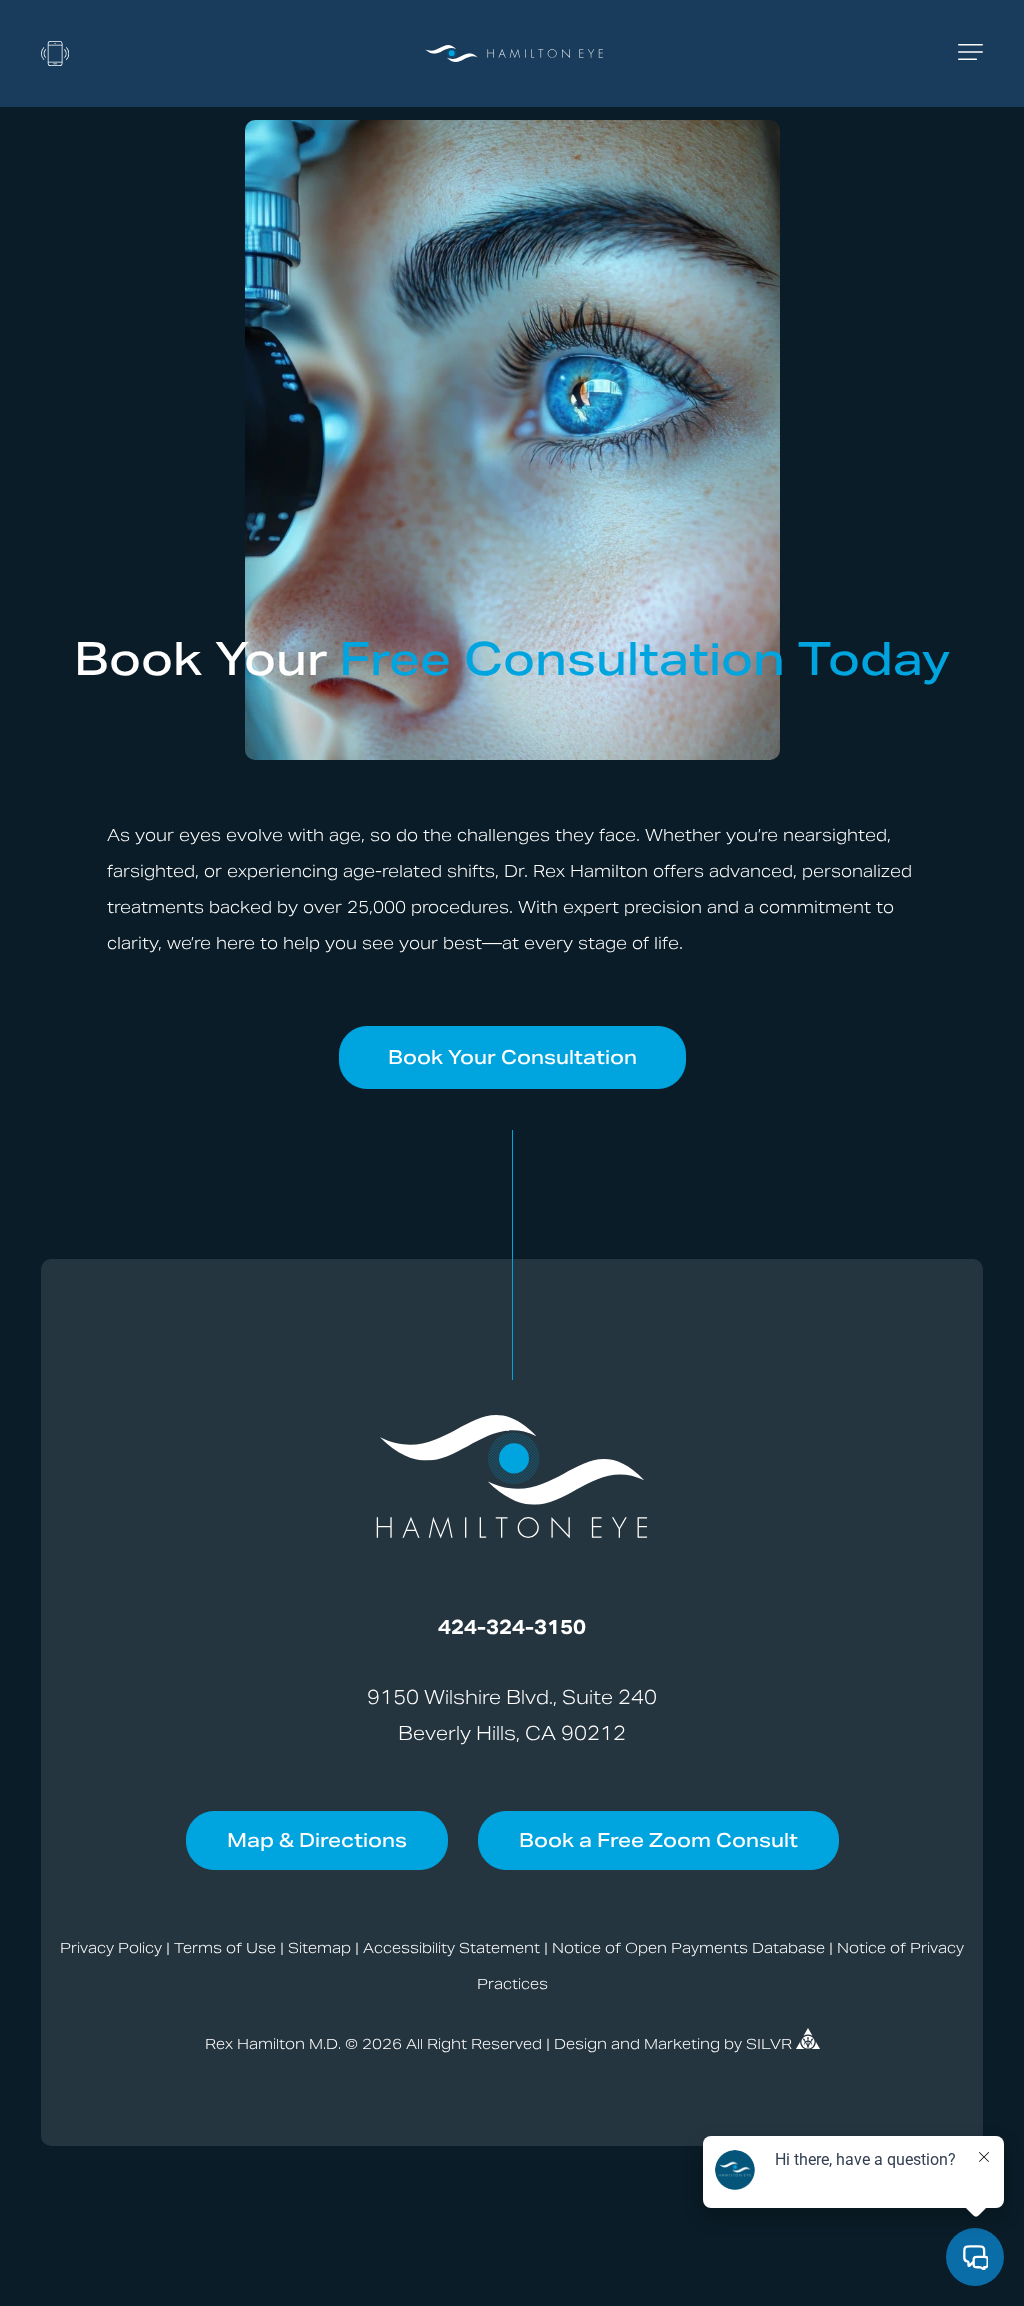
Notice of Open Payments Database (688, 1948)
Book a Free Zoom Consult (658, 1840)
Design (580, 2044)
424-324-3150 (512, 1627)
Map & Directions (317, 1840)
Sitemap (319, 1948)
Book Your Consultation (512, 1057)
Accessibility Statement (451, 1948)
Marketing (682, 2044)
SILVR (771, 2044)
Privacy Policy (111, 1948)
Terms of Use (225, 1948)
